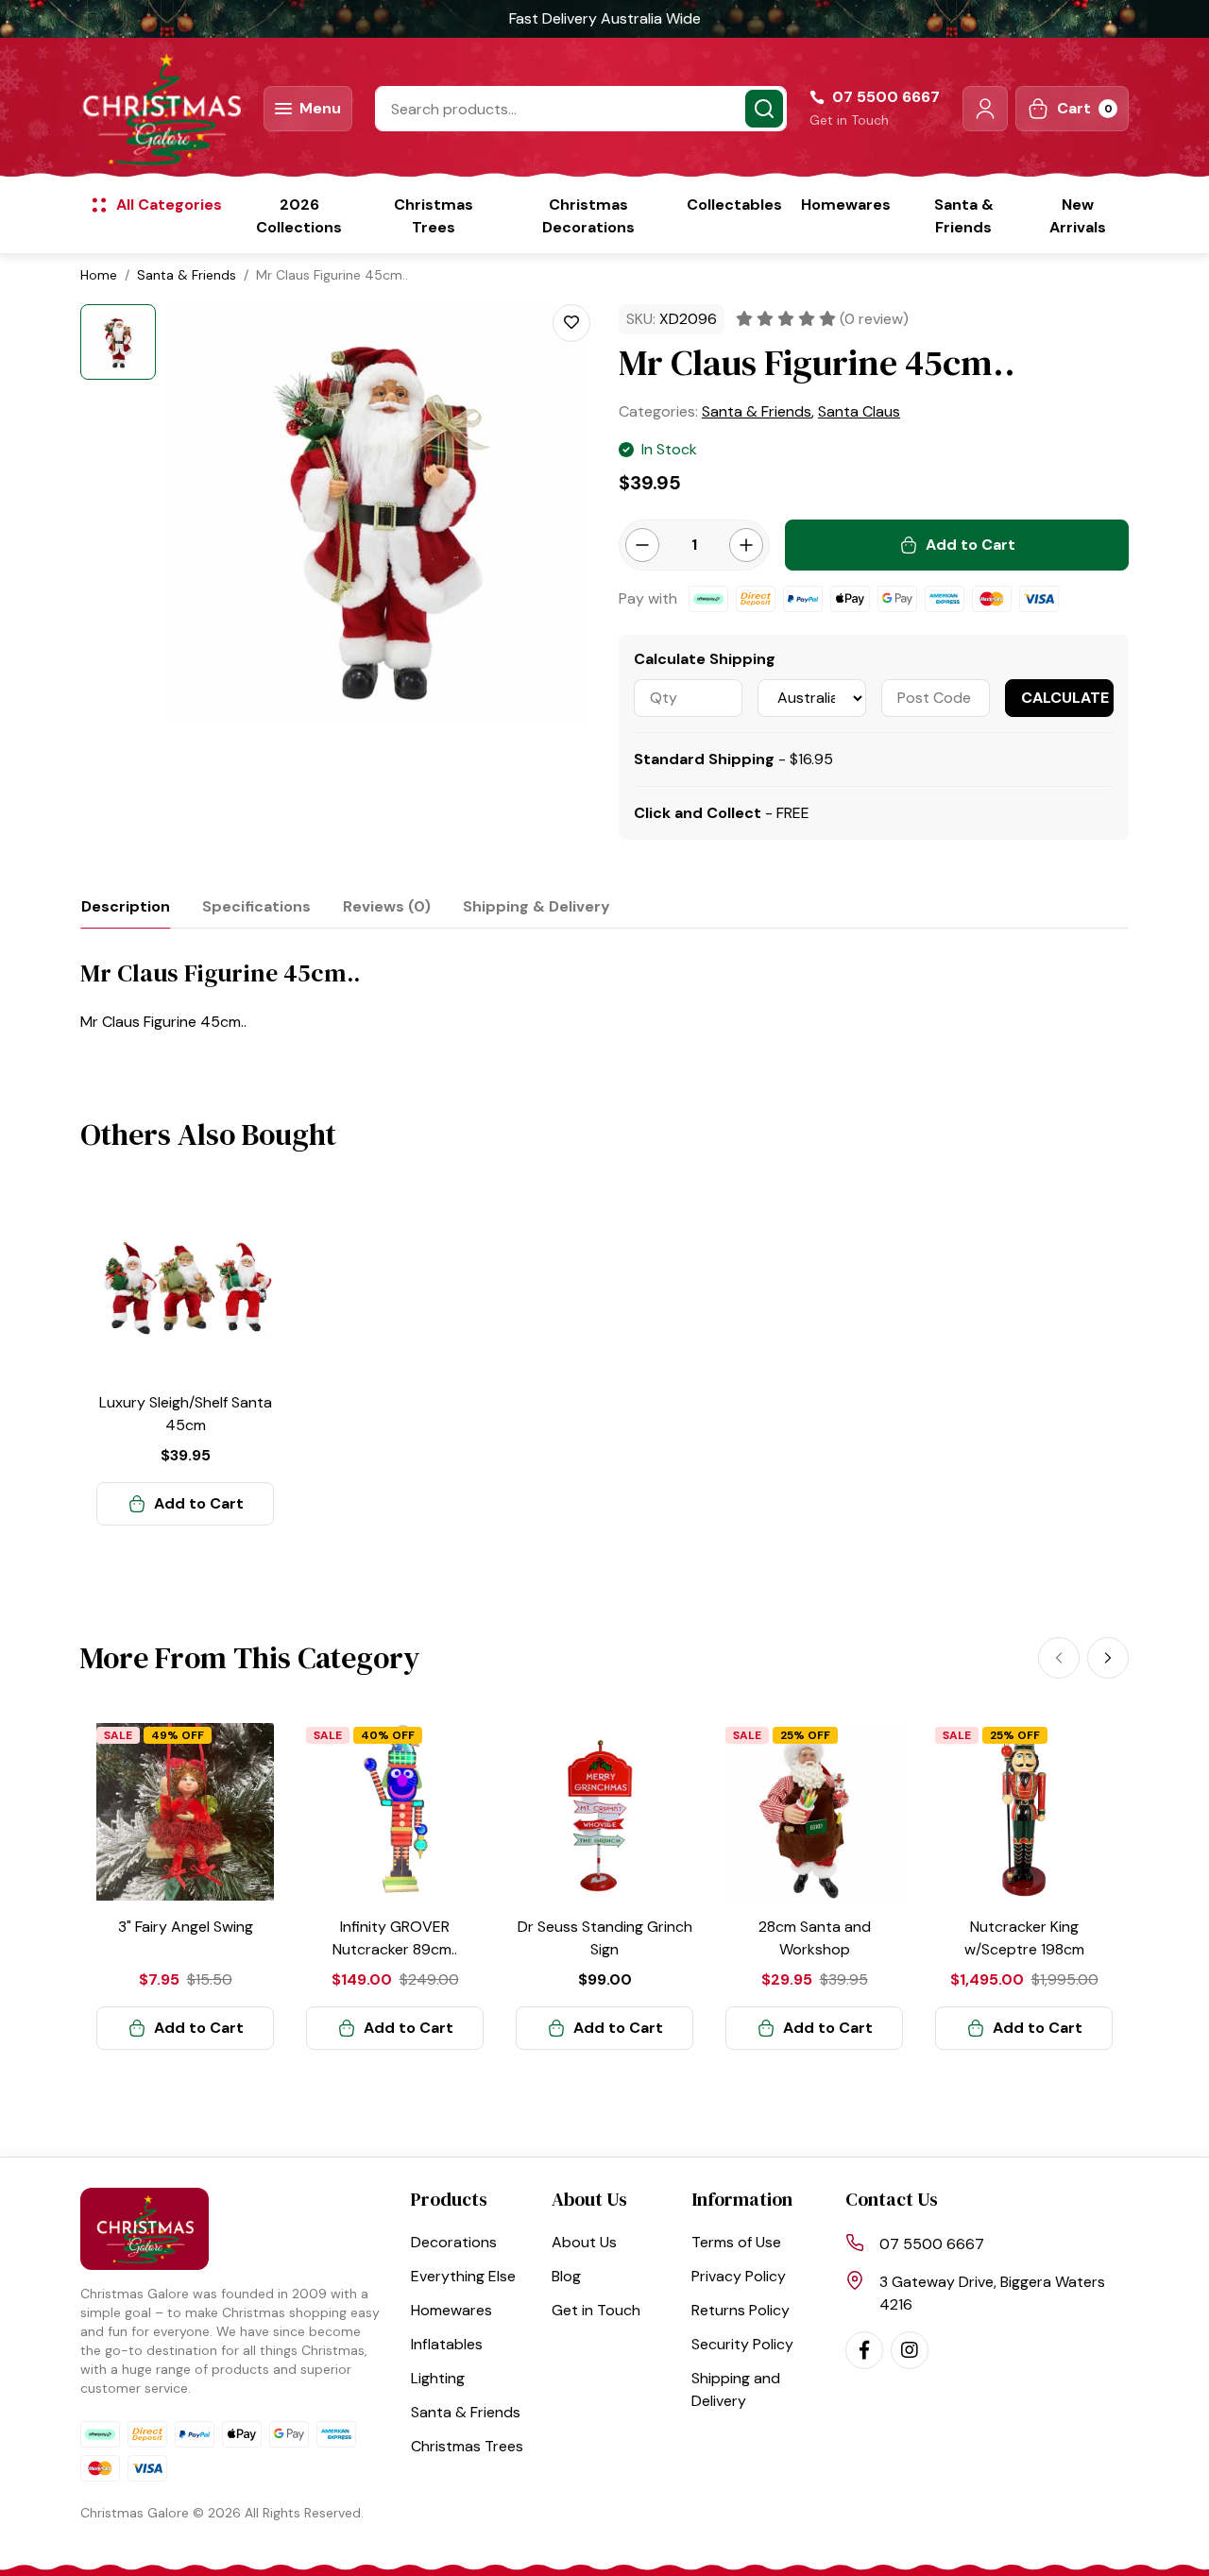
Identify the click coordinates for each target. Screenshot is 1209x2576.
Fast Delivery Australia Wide (605, 18)
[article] (185, 1362)
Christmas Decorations (588, 216)
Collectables (734, 205)
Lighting (438, 2378)
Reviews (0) (387, 906)
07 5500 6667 (932, 2244)
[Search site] (764, 109)
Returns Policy (741, 2310)
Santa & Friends (964, 216)
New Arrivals (1078, 216)
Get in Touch (849, 120)
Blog (566, 2276)
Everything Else (463, 2276)
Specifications (256, 906)
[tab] (126, 906)
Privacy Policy (739, 2276)
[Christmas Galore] (161, 109)
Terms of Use (736, 2242)
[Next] (1108, 1658)
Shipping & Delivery (536, 906)
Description (126, 906)
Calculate (1065, 698)
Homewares (846, 205)
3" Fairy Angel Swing (186, 1927)
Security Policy (742, 2344)
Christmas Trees (434, 216)
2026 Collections (299, 216)
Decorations (454, 2242)
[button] (985, 109)
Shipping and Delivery (736, 2389)
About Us (584, 2242)
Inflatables (447, 2344)
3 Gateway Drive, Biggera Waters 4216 (992, 2293)
